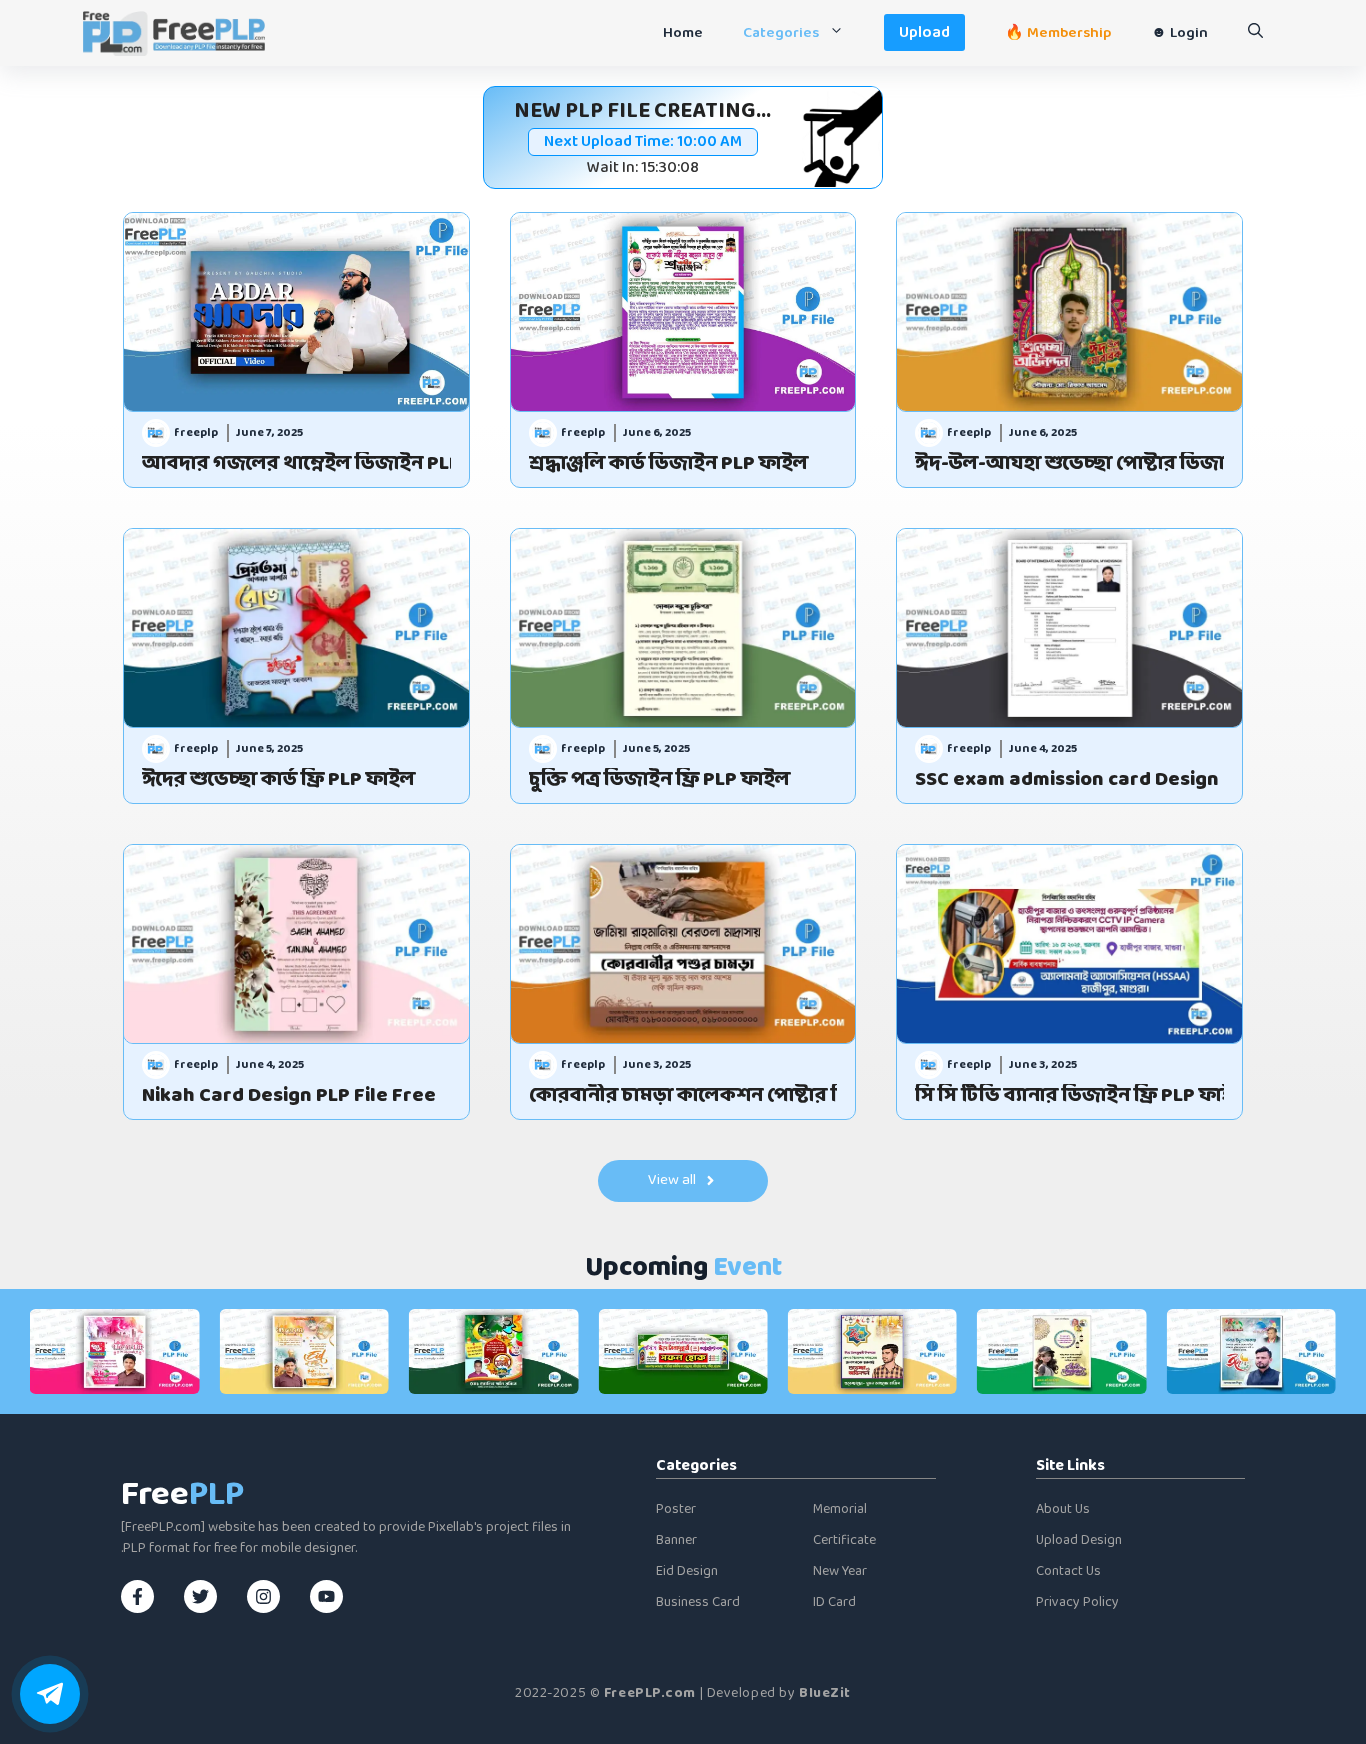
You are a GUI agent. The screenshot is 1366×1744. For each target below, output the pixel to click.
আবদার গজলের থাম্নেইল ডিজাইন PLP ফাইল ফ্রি (296, 464)
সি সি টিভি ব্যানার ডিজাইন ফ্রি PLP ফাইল (1069, 1096)
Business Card (698, 1602)
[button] (1255, 33)
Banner (676, 1540)
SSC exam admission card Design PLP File (1069, 780)
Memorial (840, 1509)
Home (683, 33)
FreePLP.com (650, 1693)
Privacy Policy (1077, 1602)
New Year (840, 1571)
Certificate (844, 1540)
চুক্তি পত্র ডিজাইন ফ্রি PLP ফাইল (659, 780)
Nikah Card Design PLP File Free (289, 1096)
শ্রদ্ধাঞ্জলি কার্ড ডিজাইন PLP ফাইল (668, 464)
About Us (1063, 1509)
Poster (676, 1509)
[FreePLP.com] (174, 33)
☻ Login (1179, 33)
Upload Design (1079, 1540)
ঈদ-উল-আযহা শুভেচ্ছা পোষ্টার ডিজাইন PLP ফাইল (1069, 464)
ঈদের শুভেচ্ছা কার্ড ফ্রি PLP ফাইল (278, 780)
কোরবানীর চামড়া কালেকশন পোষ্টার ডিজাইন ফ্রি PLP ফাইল (683, 1096)
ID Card (834, 1602)
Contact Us (1068, 1571)
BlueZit (825, 1693)
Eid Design (687, 1571)
